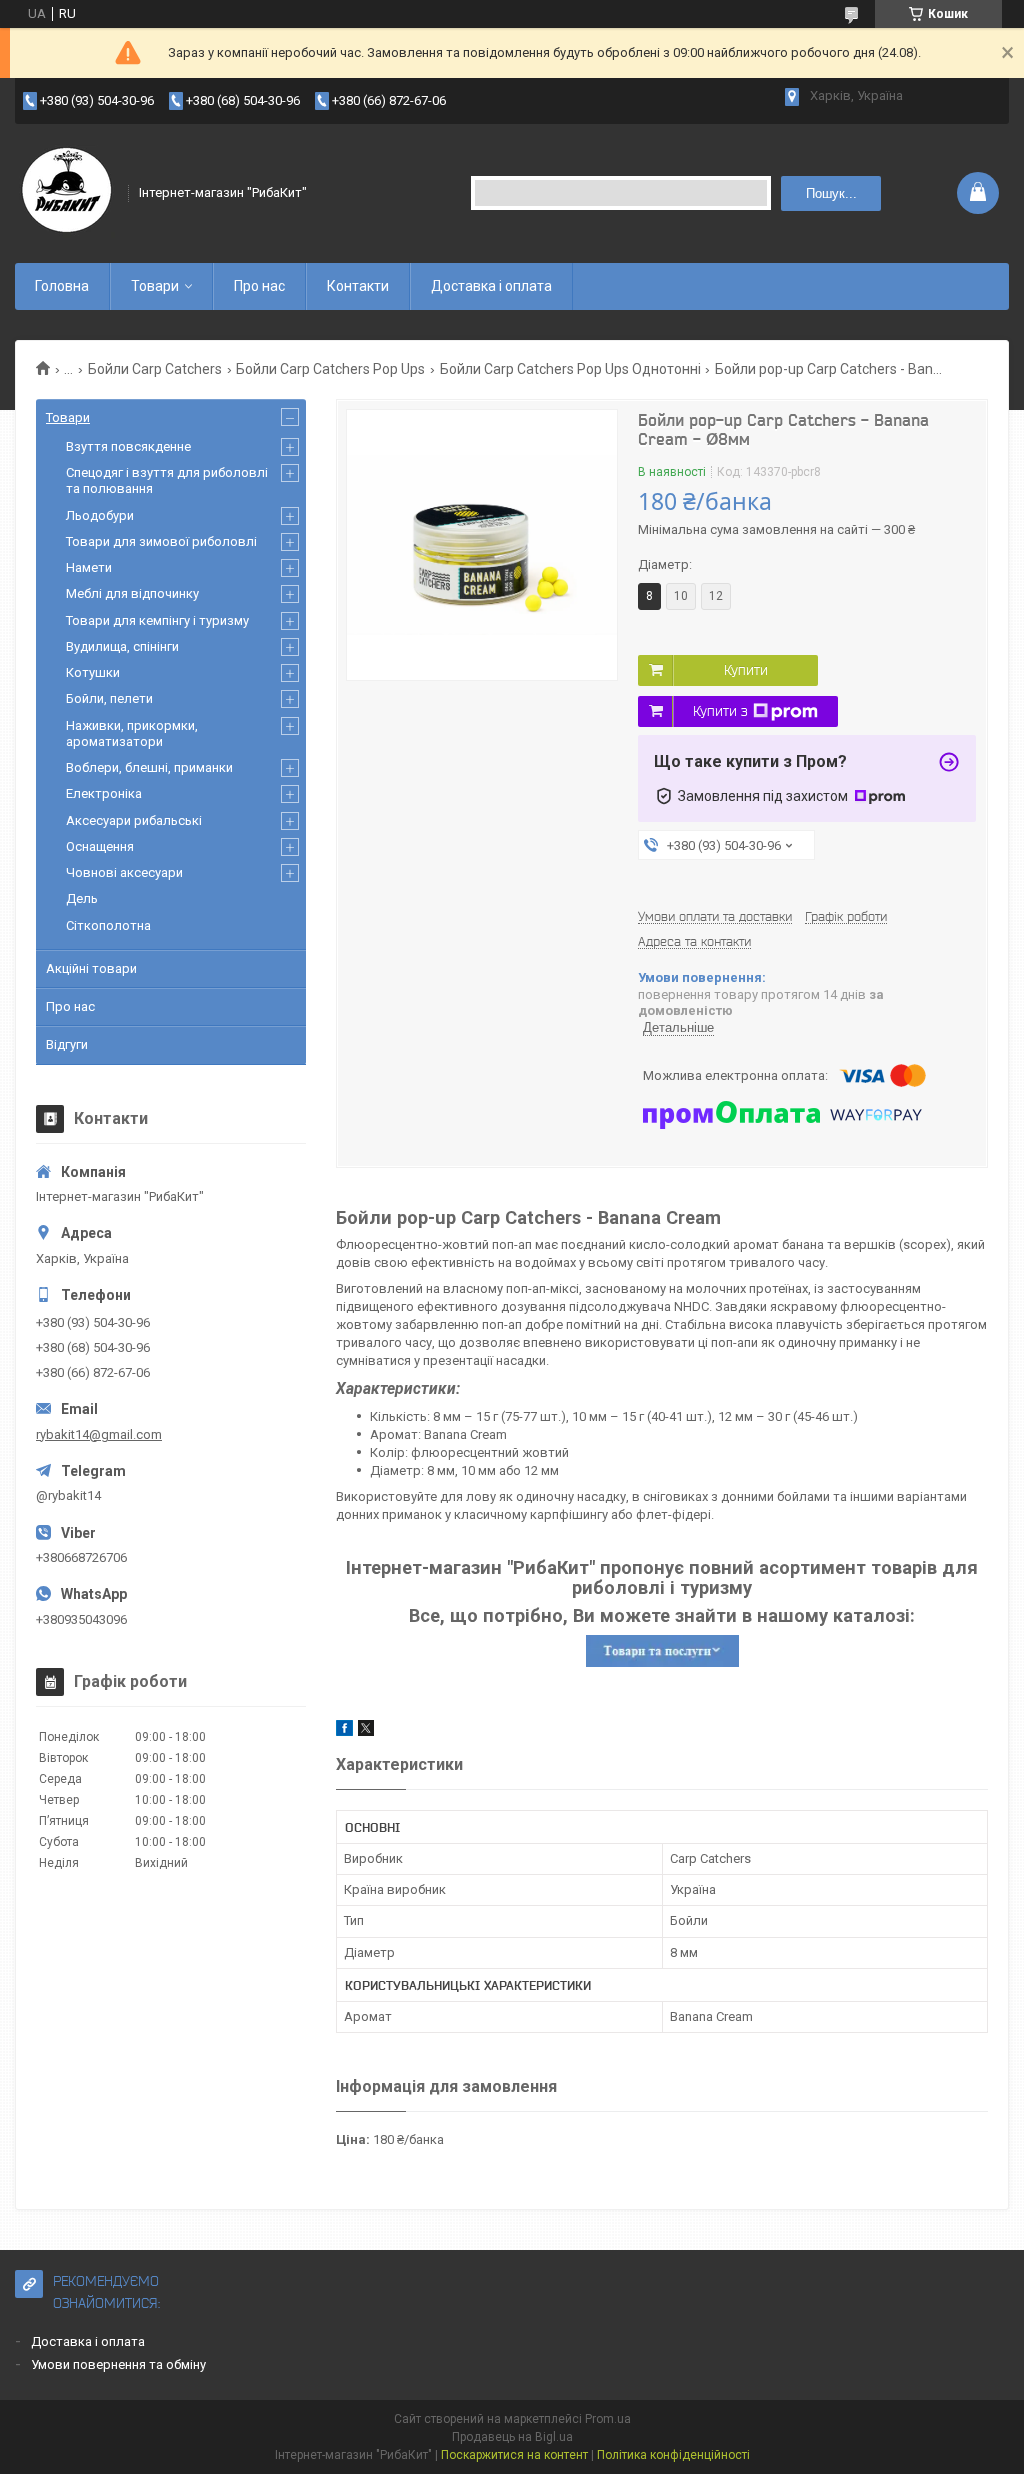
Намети (89, 567)
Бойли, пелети (109, 698)
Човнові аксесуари (124, 872)
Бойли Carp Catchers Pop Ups (330, 369)
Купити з (720, 711)
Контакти (358, 286)
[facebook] (344, 1731)
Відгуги (67, 1044)
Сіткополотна (108, 925)
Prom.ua (608, 2419)
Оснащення (100, 846)
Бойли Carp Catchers (155, 369)
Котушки (93, 672)
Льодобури (100, 515)
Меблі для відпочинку (132, 593)
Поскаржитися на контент (514, 2455)
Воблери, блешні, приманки (149, 767)
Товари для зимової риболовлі (161, 541)
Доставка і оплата (491, 286)
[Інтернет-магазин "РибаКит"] (65, 193)
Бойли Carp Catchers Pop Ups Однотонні (570, 369)
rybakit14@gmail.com (99, 1434)
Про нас (259, 286)
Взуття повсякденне (128, 446)
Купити (746, 670)
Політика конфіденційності (673, 2455)
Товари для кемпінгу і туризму (157, 620)
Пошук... (831, 193)
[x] (366, 1731)
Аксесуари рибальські (134, 820)
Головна (62, 286)
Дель (82, 898)
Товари (155, 286)
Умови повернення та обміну (118, 2364)
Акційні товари (91, 968)
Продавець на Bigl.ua (512, 2437)
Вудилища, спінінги (122, 646)
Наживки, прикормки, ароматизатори (132, 733)
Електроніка (104, 793)
